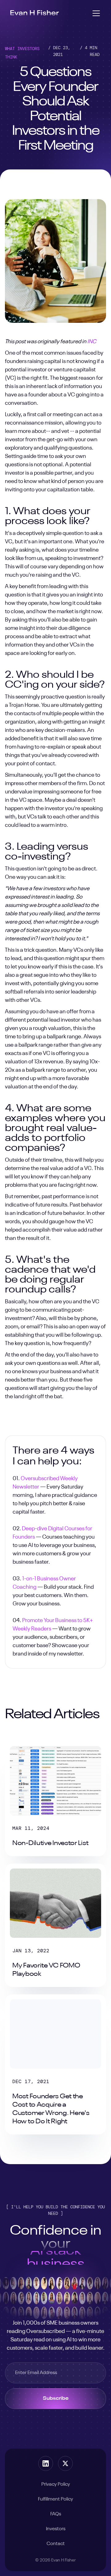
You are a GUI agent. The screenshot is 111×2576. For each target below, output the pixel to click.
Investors (56, 2529)
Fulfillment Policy (55, 2499)
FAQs (56, 2514)
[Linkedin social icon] (46, 2463)
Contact (56, 2544)
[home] (35, 13)
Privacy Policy (56, 2484)
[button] (95, 13)
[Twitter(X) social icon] (65, 2463)
